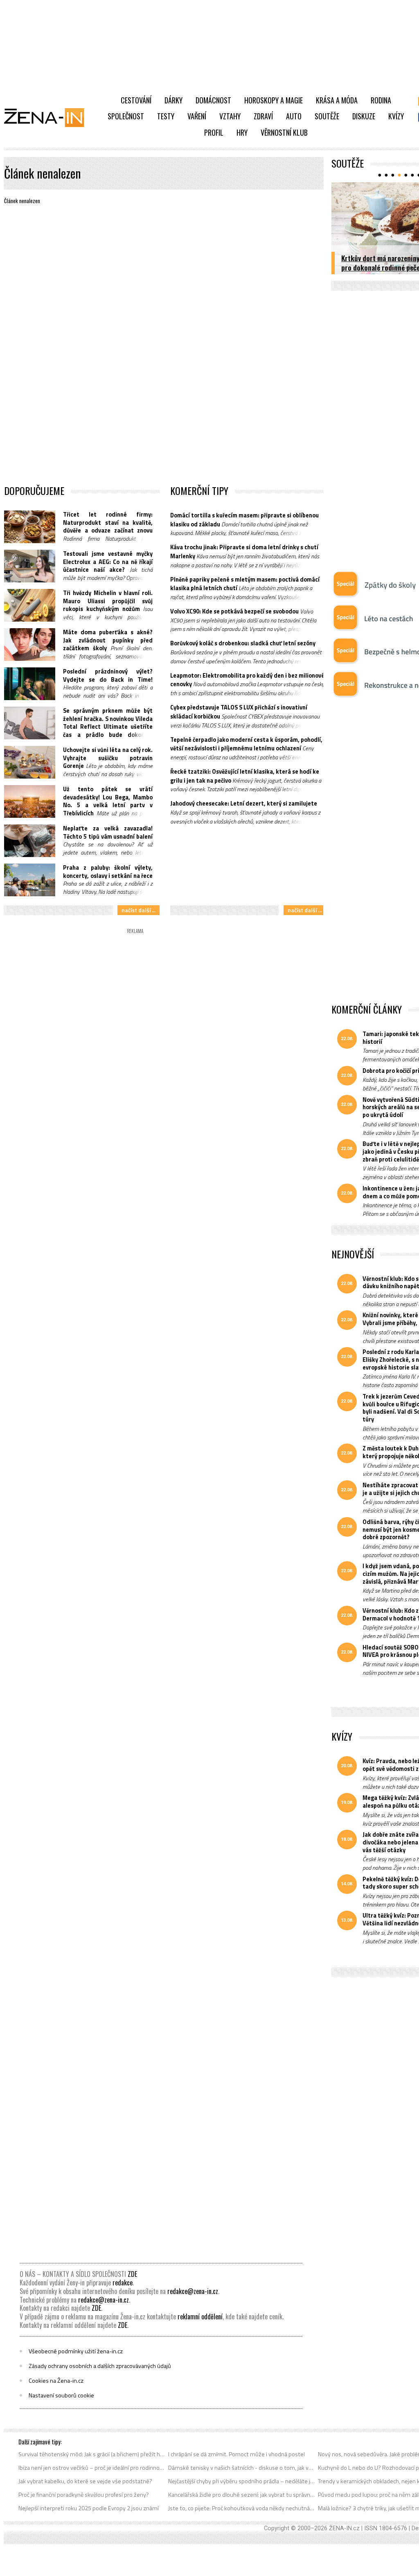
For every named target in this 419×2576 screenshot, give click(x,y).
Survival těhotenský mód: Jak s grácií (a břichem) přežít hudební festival (92, 2454)
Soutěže (327, 116)
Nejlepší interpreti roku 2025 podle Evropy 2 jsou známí (89, 2508)
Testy (166, 116)
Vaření (197, 116)
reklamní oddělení (200, 2316)
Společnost (126, 116)
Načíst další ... (139, 910)
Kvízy (396, 116)
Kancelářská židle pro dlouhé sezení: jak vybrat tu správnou (242, 2495)
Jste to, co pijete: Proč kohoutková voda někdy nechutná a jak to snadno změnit (242, 2508)
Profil (214, 132)
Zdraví (263, 116)
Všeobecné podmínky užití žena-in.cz (76, 2351)
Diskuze (364, 116)
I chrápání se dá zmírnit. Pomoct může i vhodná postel (237, 2454)
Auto (294, 116)
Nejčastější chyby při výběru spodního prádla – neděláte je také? (242, 2481)
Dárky (173, 100)
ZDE (132, 2274)
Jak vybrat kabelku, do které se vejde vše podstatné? (85, 2481)
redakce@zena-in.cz (193, 2291)
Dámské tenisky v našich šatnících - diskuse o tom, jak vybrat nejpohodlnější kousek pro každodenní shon (242, 2468)
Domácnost (213, 100)
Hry (242, 132)
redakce (123, 2283)
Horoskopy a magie (274, 100)
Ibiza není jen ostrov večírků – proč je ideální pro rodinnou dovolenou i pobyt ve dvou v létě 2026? (92, 2468)
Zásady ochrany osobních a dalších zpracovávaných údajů (100, 2366)
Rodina (381, 100)
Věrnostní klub (284, 132)
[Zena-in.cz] (49, 117)
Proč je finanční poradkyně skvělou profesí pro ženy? (84, 2495)
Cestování (136, 100)
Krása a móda (337, 100)
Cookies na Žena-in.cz (56, 2381)
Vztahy (230, 116)
